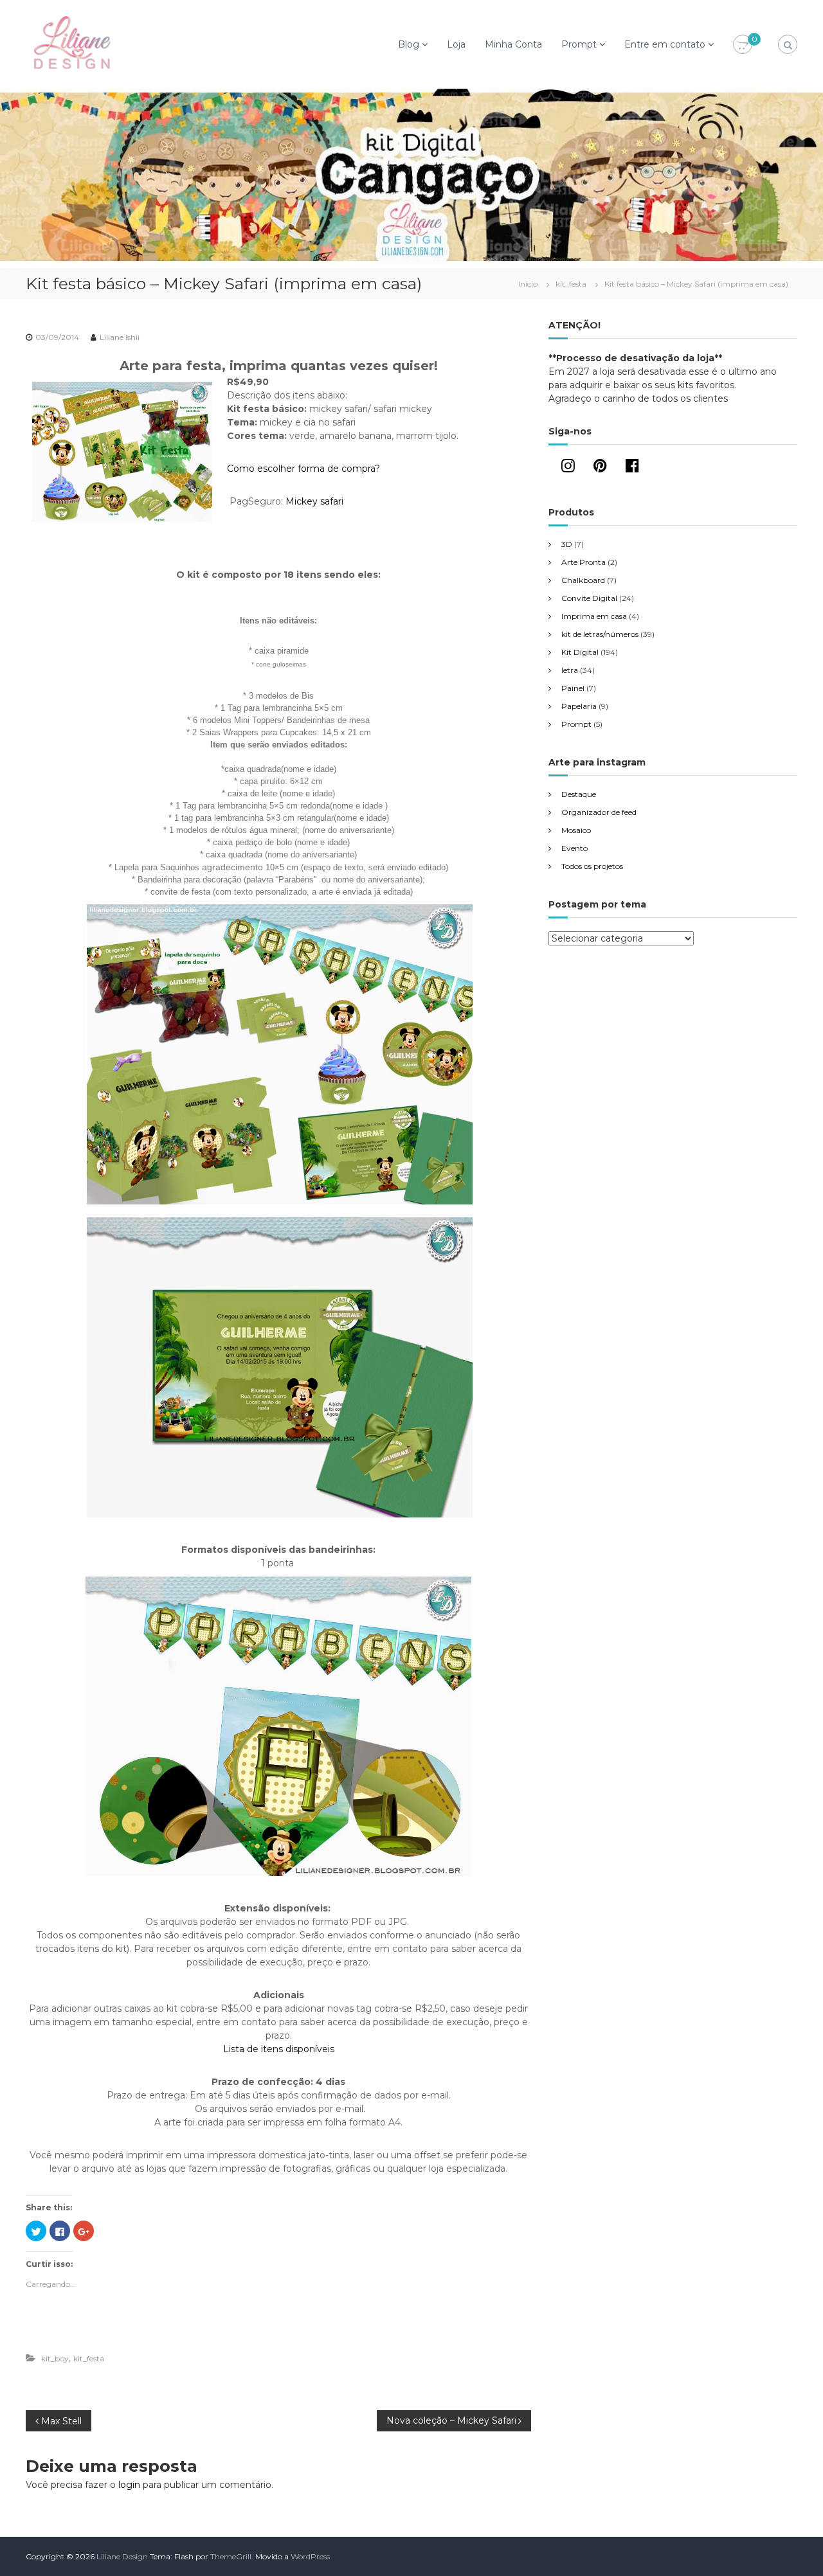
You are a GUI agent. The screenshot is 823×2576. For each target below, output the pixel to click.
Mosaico (576, 830)
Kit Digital (580, 652)
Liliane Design (122, 2556)
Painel (573, 688)
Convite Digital (589, 598)
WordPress (310, 2556)
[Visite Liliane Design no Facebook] (632, 468)
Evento (574, 848)
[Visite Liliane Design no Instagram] (568, 468)
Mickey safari (314, 501)
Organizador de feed (599, 812)
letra (570, 670)
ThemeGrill (231, 2556)
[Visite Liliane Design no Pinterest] (600, 468)
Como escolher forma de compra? (303, 469)
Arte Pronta (583, 562)
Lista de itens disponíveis (279, 2049)
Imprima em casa (594, 616)
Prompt (579, 44)
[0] (743, 45)
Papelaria (579, 706)
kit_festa (571, 284)
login (129, 2485)
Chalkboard (583, 580)
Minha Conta (513, 44)
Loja (456, 44)
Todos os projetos (592, 866)
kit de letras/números (600, 634)
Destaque (579, 794)
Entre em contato (665, 44)
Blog (409, 44)
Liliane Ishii (120, 337)
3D (567, 544)
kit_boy (55, 2358)
